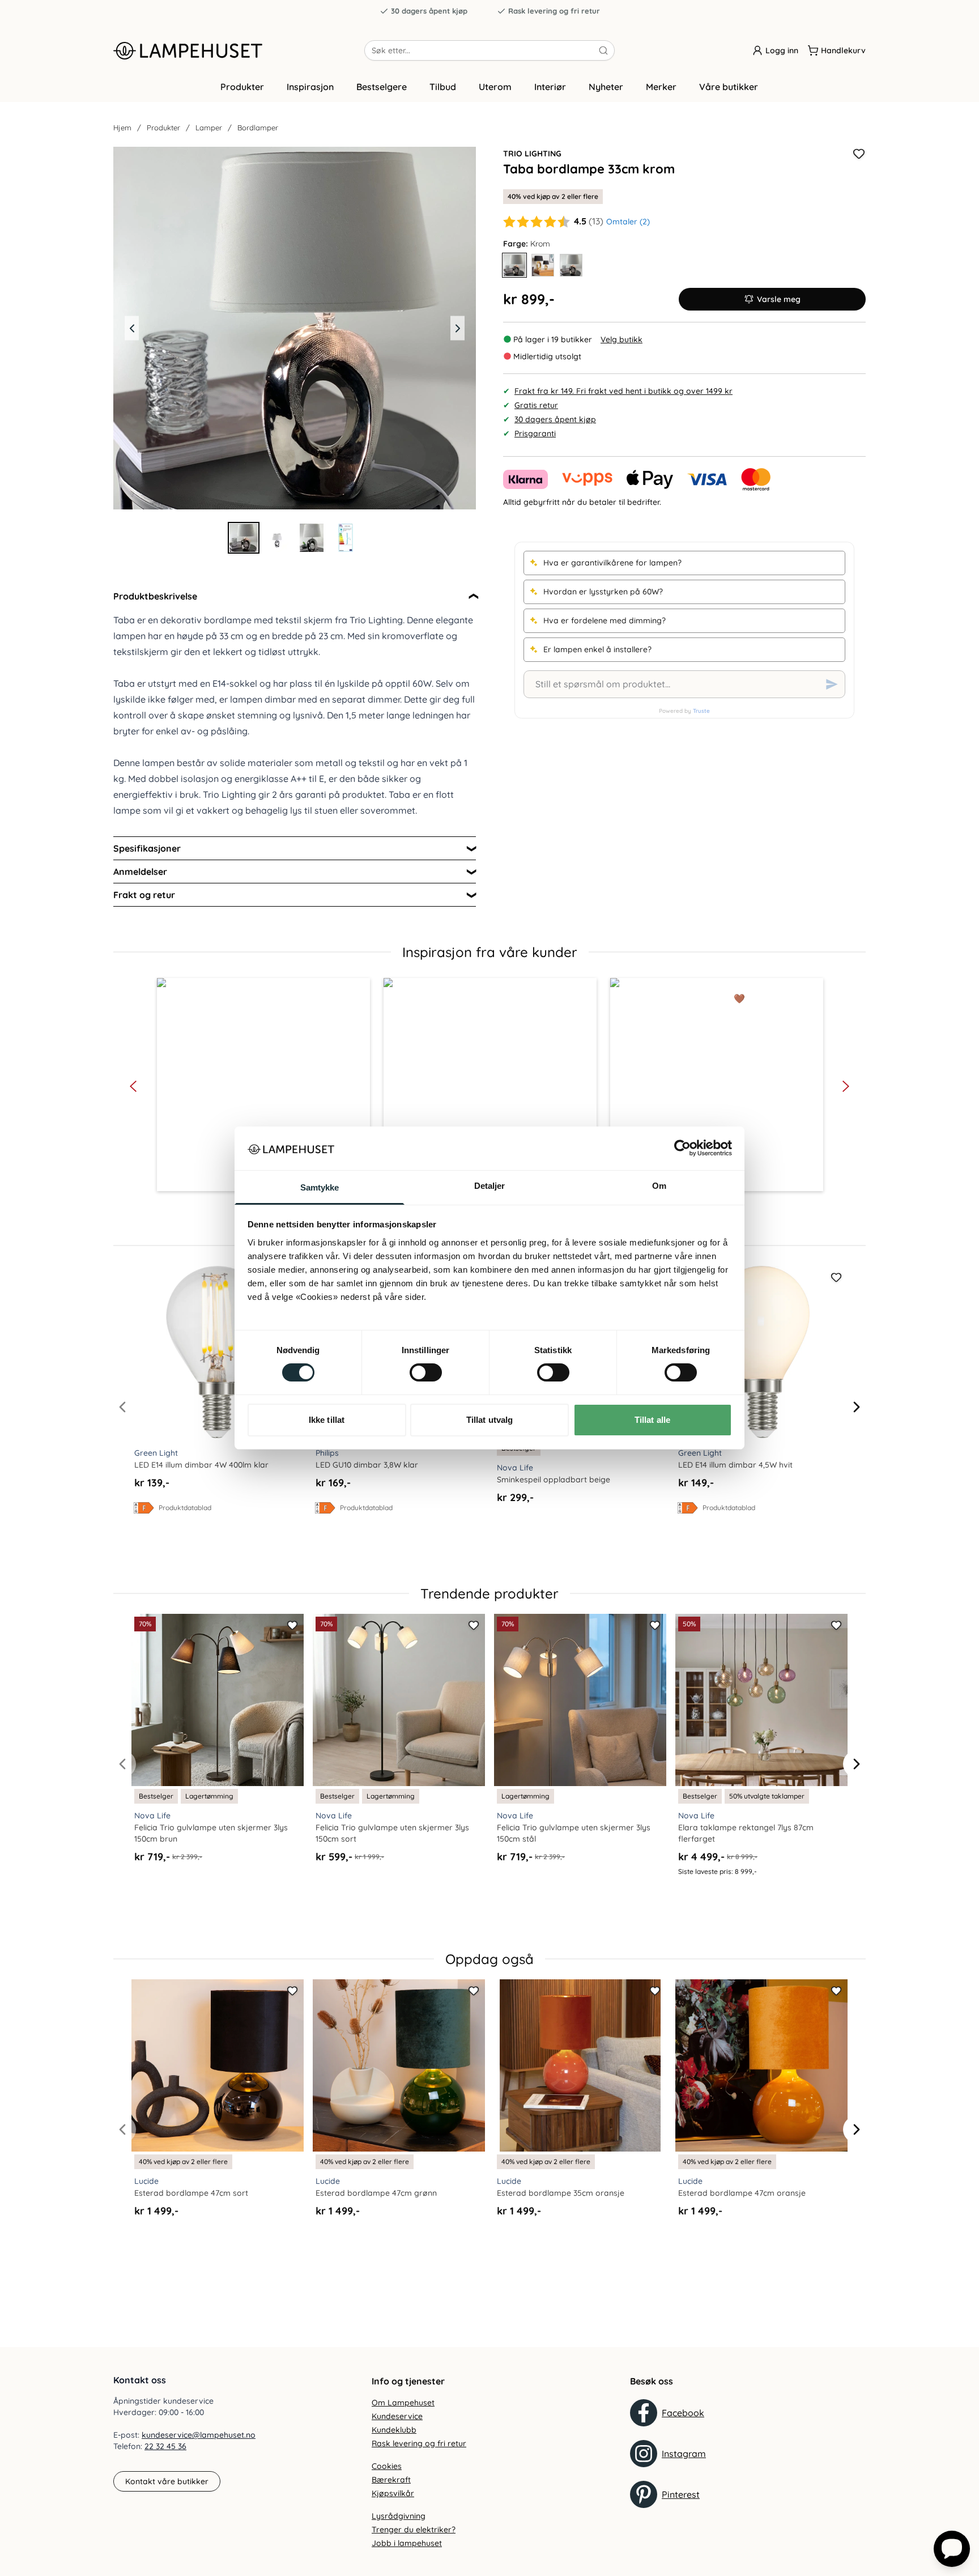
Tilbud (443, 87)
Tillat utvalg (489, 1420)
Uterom (495, 87)
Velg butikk (622, 339)
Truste (701, 711)
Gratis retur (536, 405)
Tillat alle (652, 1420)
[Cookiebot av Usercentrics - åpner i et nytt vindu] (682, 1148)
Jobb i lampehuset (407, 2543)
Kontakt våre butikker (167, 2481)
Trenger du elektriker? (414, 2530)
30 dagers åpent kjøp (429, 11)
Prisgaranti (535, 433)
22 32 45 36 (165, 2446)
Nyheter (606, 87)
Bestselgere (382, 87)
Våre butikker (729, 87)
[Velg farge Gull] (543, 265)
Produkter (242, 87)
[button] (263, 1085)
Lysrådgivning (399, 2516)
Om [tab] (659, 1186)
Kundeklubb (394, 2430)
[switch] (426, 1372)
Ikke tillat (327, 1420)
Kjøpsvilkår (393, 2493)
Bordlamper (258, 127)
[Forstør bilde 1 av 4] (295, 328)
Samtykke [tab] (320, 1187)
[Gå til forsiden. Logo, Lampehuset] (239, 50)
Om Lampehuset (403, 2403)
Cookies (387, 2466)
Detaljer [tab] (490, 1186)
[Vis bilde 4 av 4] (346, 538)
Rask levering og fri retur (554, 11)
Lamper (209, 127)
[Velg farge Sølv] (571, 265)
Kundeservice (397, 2416)
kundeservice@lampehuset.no (199, 2435)
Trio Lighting (532, 154)
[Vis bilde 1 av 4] (244, 538)
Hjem (122, 127)
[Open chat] (952, 2549)
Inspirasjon (310, 87)
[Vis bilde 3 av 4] (312, 538)
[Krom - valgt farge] (514, 265)
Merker (661, 87)
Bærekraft (391, 2480)
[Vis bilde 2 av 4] (278, 538)
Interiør (550, 87)
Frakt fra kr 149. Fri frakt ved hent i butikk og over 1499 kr (623, 391)
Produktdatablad (185, 1508)
